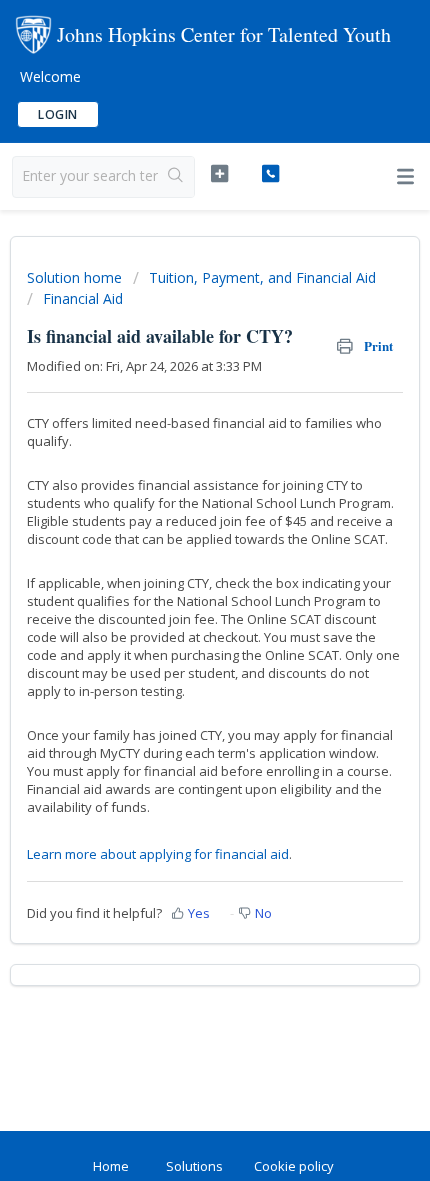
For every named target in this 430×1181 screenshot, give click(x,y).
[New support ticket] (219, 174)
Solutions (194, 1166)
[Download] (178, 579)
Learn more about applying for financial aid (158, 854)
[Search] (176, 177)
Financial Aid (83, 298)
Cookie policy (294, 1166)
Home (111, 1166)
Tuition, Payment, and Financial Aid (262, 277)
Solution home (76, 277)
